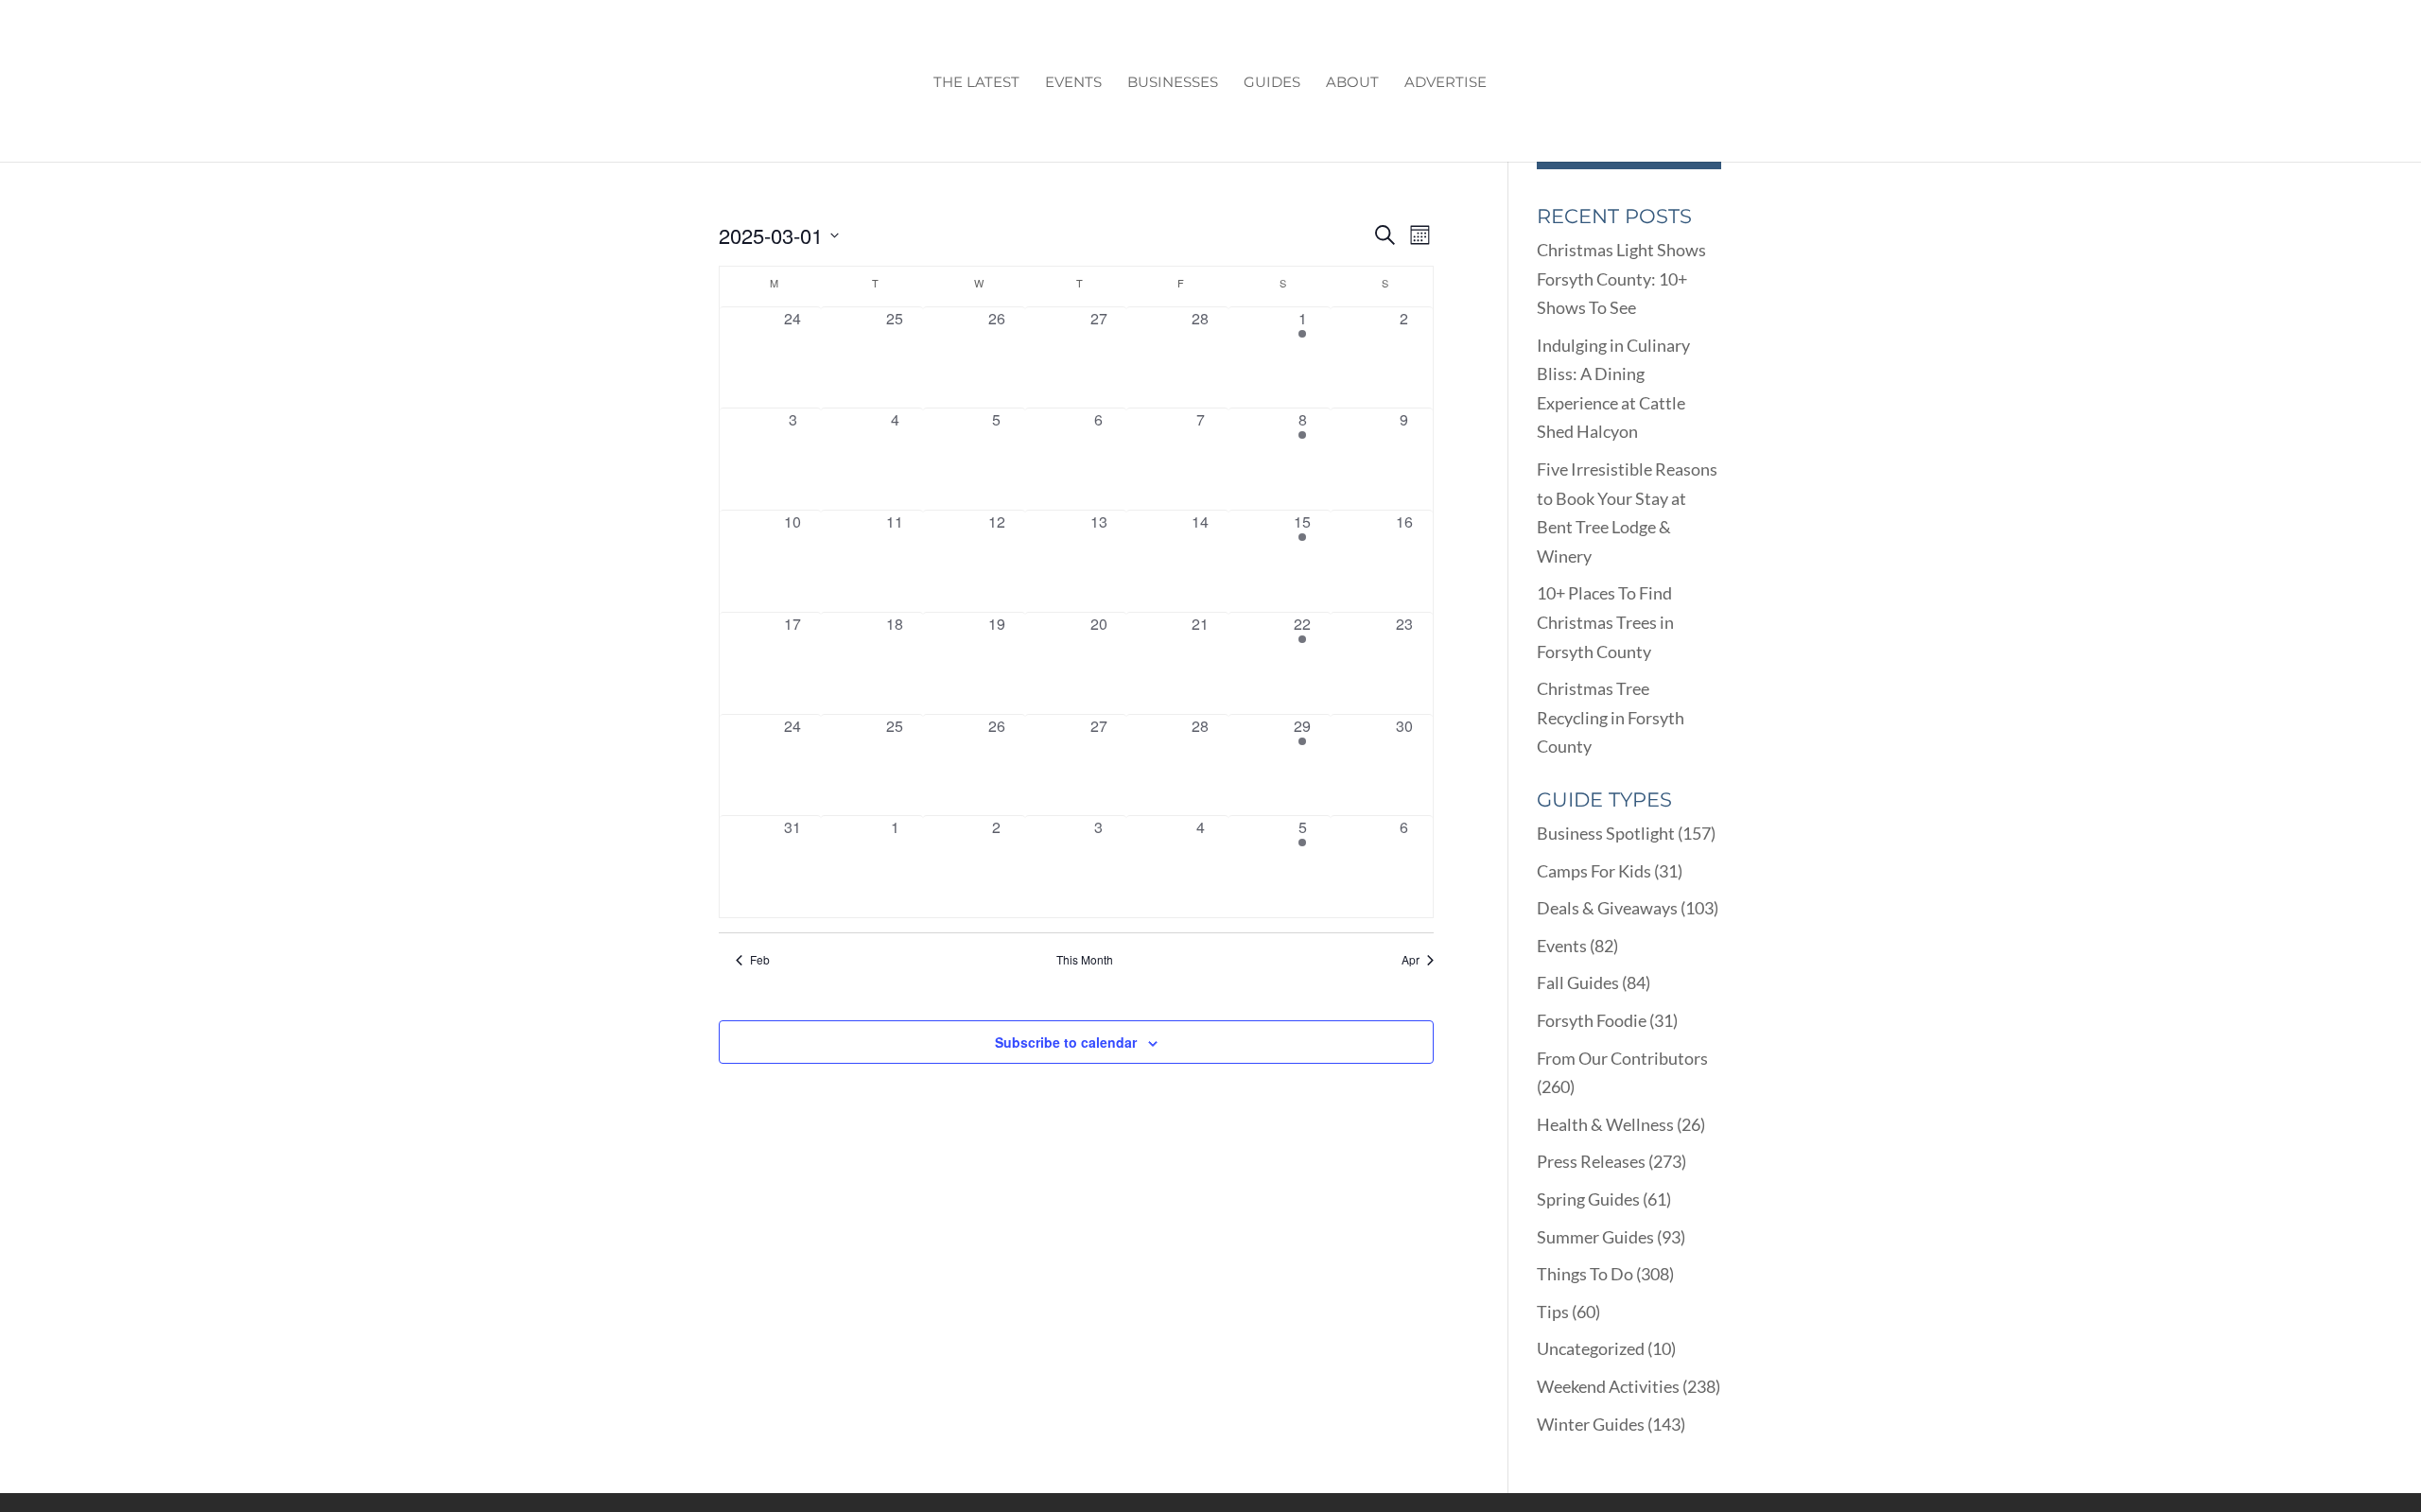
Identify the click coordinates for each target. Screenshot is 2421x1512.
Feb (760, 960)
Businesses (1173, 83)
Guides (1272, 83)
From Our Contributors (1622, 1058)
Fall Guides (1578, 982)
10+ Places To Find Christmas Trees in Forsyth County (1605, 622)
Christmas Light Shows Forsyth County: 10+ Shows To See (1621, 278)
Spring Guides (1588, 1199)
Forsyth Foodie (1592, 1020)
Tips (1553, 1312)
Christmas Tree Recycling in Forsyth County (1611, 717)
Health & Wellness (1605, 1124)
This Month (1085, 960)
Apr (1411, 960)
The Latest (976, 83)
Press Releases (1591, 1161)
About (1352, 83)
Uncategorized (1591, 1348)
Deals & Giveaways (1607, 908)
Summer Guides (1595, 1237)
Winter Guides (1591, 1424)
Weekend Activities (1608, 1386)
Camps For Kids (1594, 871)
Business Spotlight (1606, 833)
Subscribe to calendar (1066, 1042)
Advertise (1446, 83)
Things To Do (1585, 1274)
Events (1073, 83)
